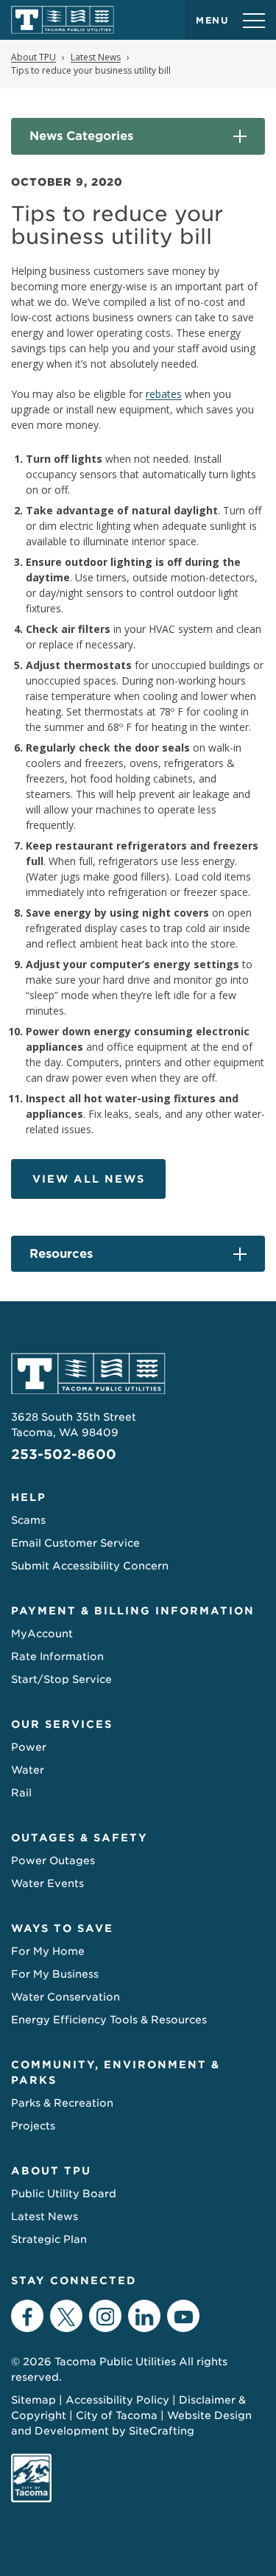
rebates (164, 394)
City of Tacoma (117, 2415)
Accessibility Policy (117, 2400)
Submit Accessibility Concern (90, 1566)
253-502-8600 (64, 1454)
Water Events (47, 1883)
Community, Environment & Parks (116, 2072)
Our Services (62, 1724)
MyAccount (42, 1634)
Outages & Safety (79, 1838)
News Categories (81, 136)
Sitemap (33, 2400)
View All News (89, 1179)
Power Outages (53, 1861)
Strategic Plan (49, 2239)
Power (29, 1747)
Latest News (45, 2216)
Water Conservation (66, 1997)
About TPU (51, 2171)
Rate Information (57, 1656)
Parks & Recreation (62, 2103)
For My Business (55, 1974)
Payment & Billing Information (133, 1611)
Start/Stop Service (61, 1679)
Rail (21, 1793)
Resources (61, 1254)
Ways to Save (62, 1928)
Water (28, 1770)
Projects (33, 2126)
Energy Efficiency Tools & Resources (109, 2020)
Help (29, 1497)
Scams (28, 1520)
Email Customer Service (75, 1543)
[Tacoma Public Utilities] (63, 20)
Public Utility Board (64, 2194)
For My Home (48, 1951)
